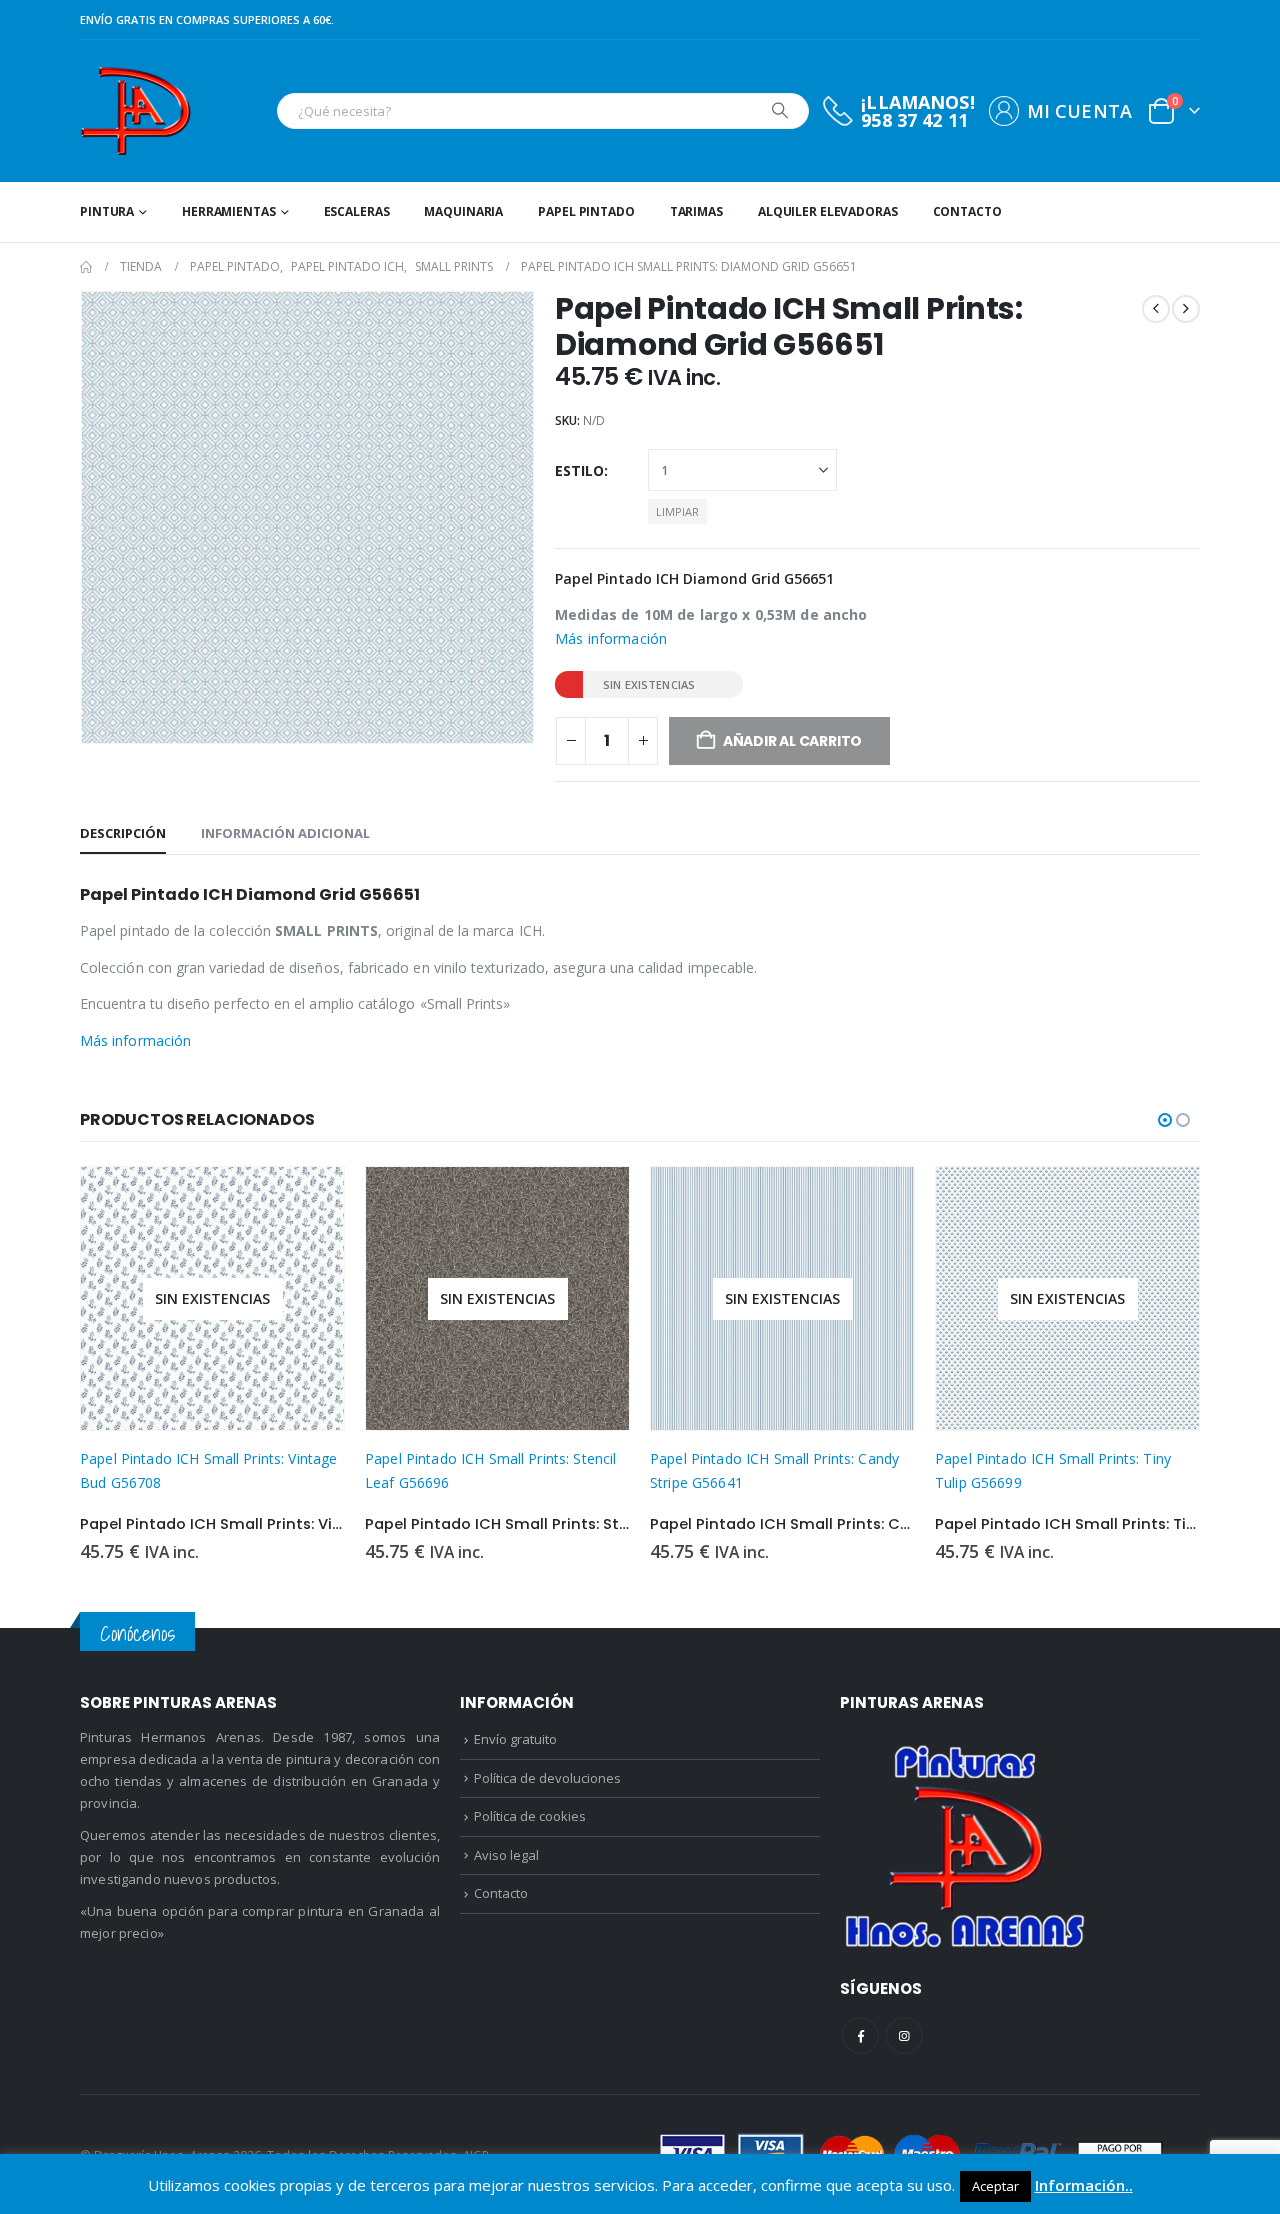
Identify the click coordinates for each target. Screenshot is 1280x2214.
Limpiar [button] (677, 511)
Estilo (579, 470)
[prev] (1156, 309)
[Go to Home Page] (86, 267)
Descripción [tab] (123, 833)
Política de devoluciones (547, 1778)
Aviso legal (506, 1855)
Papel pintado (586, 211)
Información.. (1084, 2185)
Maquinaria (463, 211)
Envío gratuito (515, 1739)
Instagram (904, 2035)
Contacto (967, 211)
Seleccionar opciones (311, 1200)
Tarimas (696, 211)
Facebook (860, 2035)
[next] (1186, 309)
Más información (611, 638)
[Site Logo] (135, 111)
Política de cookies (530, 1816)
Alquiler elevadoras (828, 211)
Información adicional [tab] (285, 833)
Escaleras (357, 211)
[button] (1165, 1120)
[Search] (780, 111)
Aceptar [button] (995, 2186)
